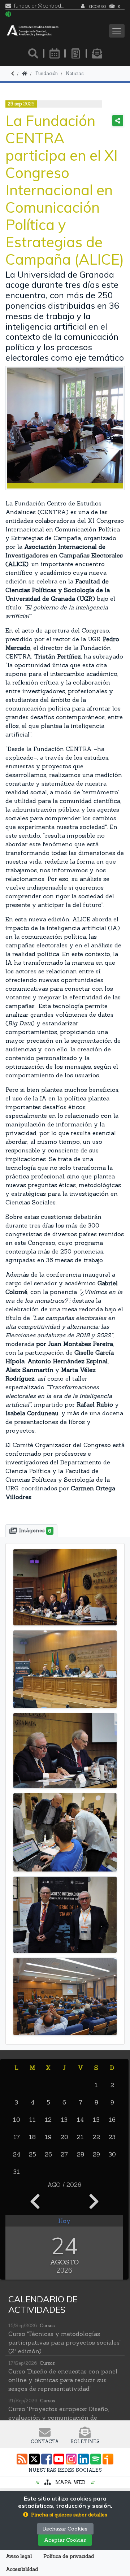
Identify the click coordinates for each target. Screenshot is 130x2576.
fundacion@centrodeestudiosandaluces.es (40, 6)
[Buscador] (33, 53)
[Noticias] (76, 53)
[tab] (31, 1531)
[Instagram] (71, 2459)
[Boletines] (97, 53)
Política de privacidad (69, 2556)
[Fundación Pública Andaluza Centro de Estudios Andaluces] (33, 31)
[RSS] (22, 2459)
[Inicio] (25, 73)
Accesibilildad (22, 2569)
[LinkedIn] (83, 2459)
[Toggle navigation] (117, 31)
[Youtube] (59, 2459)
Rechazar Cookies (65, 2529)
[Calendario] (55, 53)
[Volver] (13, 73)
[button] (65, 2515)
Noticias (75, 73)
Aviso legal (19, 2556)
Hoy (64, 2221)
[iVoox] (108, 2459)
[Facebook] (47, 2459)
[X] (34, 2459)
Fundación (47, 73)
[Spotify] (96, 2459)
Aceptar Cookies (65, 2540)
